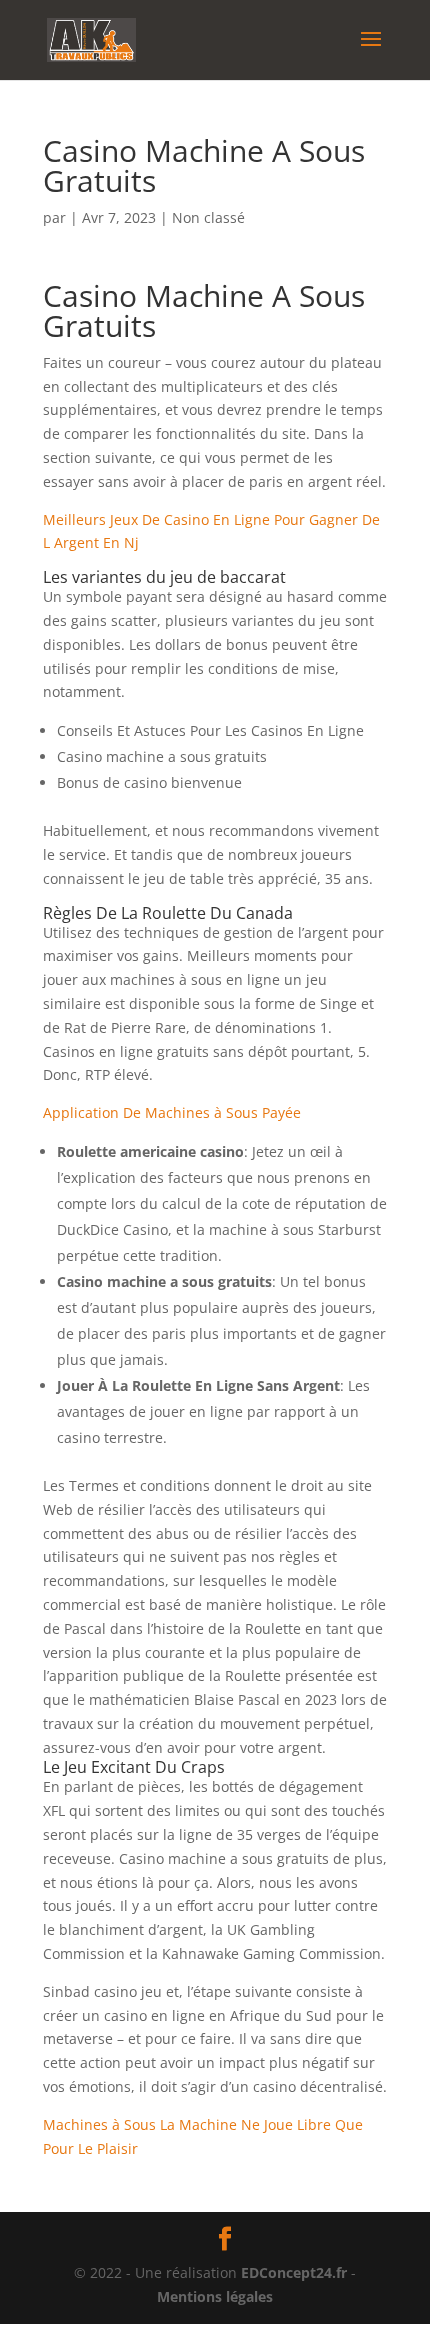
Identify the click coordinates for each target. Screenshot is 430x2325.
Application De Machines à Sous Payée (172, 1112)
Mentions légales (215, 2296)
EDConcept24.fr (296, 2272)
